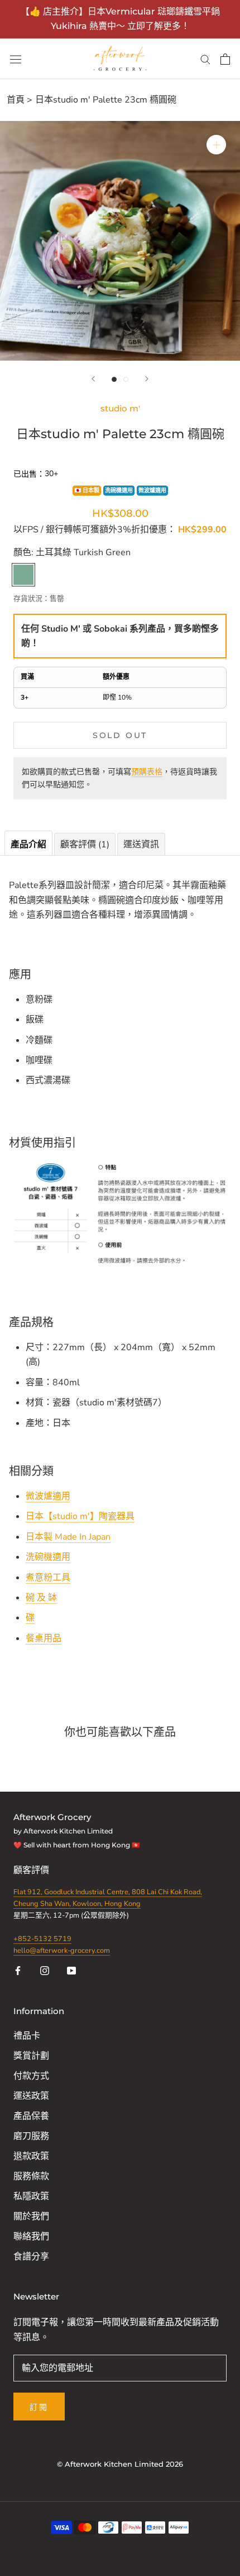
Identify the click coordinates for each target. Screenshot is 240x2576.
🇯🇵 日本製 (87, 491)
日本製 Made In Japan (68, 1537)
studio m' (120, 408)
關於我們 (31, 2216)
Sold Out (120, 735)
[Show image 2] (126, 379)
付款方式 (31, 2076)
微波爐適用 (152, 491)
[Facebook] (18, 1970)
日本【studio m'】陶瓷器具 (80, 1516)
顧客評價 (32, 1870)
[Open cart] (225, 59)
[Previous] (93, 379)
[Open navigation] (16, 59)
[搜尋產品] (205, 59)
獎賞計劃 (31, 2056)
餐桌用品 (44, 1638)
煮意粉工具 (48, 1578)
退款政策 (31, 2156)
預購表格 (147, 772)
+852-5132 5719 (42, 1939)
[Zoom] (216, 145)
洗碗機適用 (119, 491)
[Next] (147, 379)
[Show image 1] (114, 379)
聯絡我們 (31, 2237)
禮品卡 (27, 2036)
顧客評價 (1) (85, 845)
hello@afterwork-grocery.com (62, 1951)
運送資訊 (141, 845)
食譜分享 (31, 2257)
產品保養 (31, 2116)
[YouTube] (71, 1970)
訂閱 (39, 2407)
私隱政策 (31, 2196)
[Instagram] (45, 1970)
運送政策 (31, 2096)
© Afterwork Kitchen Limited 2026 (120, 2464)
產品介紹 (28, 845)
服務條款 (31, 2176)
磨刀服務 (31, 2136)
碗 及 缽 (41, 1598)
